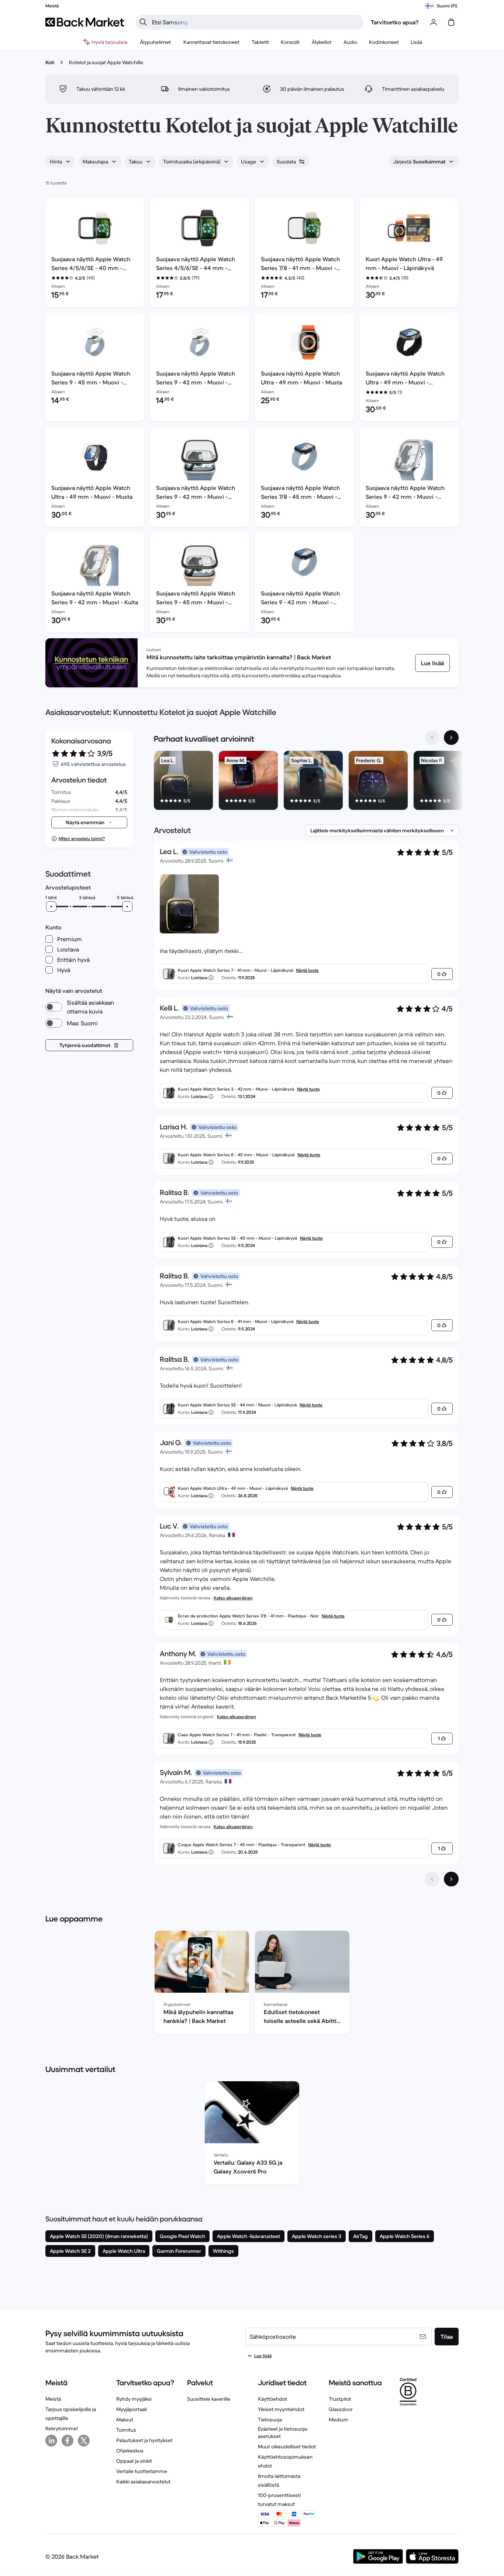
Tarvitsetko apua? (395, 22)
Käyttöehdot (272, 2399)
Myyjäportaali (132, 2409)
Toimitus (126, 2430)
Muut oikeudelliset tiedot (287, 2446)
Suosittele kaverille (209, 2399)
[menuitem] (156, 42)
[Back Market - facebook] (68, 2441)
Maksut (125, 2420)
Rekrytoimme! (62, 2428)
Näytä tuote (307, 970)
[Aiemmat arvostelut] (432, 1879)
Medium (339, 2420)
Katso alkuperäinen (233, 1598)
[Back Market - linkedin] (51, 2441)
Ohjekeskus (130, 2451)
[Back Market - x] (84, 2441)
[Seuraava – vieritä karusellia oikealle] (451, 738)
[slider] (51, 907)
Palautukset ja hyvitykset (144, 2440)
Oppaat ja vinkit (134, 2461)
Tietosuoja (270, 2420)
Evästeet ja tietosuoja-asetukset (283, 2432)
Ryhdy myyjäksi (134, 2399)
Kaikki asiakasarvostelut (143, 2482)
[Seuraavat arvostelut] (451, 1879)
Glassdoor (341, 2409)
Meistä (53, 2399)
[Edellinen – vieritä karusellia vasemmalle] (432, 738)
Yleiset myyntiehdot (281, 2409)
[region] (306, 782)
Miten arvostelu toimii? (82, 838)
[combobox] (60, 162)
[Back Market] (85, 22)
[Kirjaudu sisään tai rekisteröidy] (434, 22)
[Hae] (143, 22)
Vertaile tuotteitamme (142, 2471)
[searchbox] (256, 22)
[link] (432, 663)
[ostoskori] (451, 22)
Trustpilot (340, 2399)
